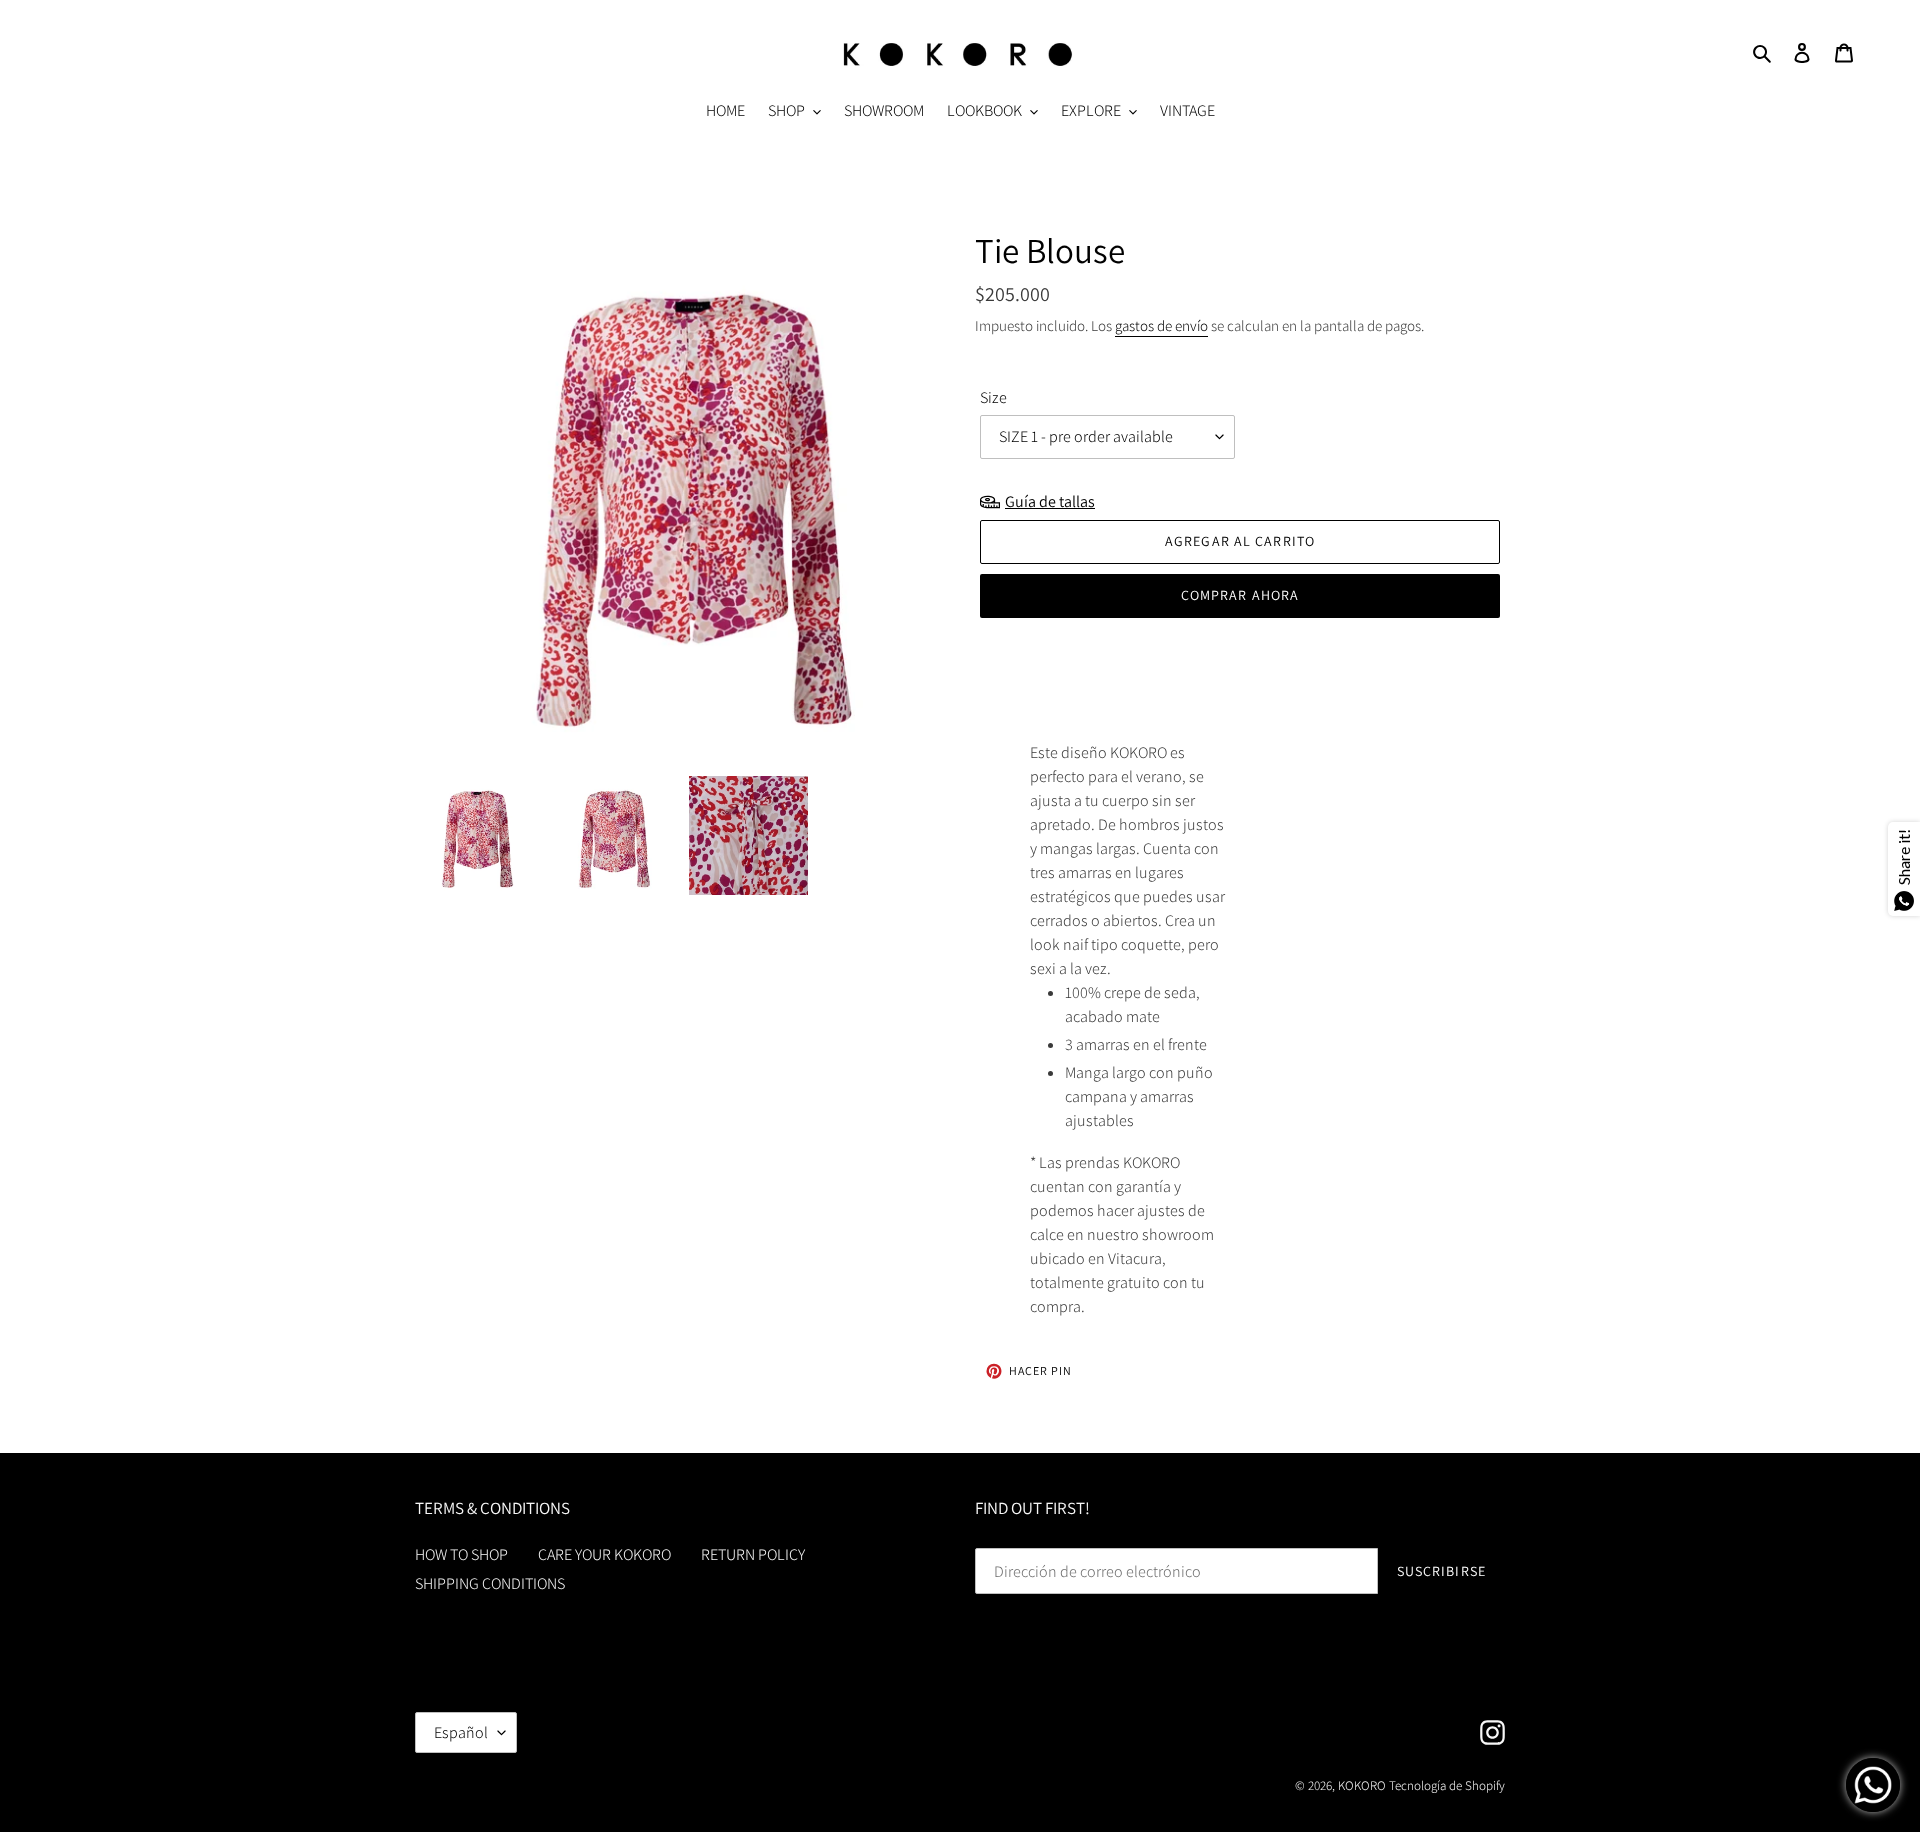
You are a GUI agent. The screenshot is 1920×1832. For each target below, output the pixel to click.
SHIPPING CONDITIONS (490, 1583)
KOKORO (1362, 1785)
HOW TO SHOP (461, 1554)
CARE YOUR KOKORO (604, 1554)
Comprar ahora (1240, 595)
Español (461, 1732)
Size (993, 397)
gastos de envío (1161, 325)
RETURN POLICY (753, 1554)
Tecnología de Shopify (1447, 1785)
